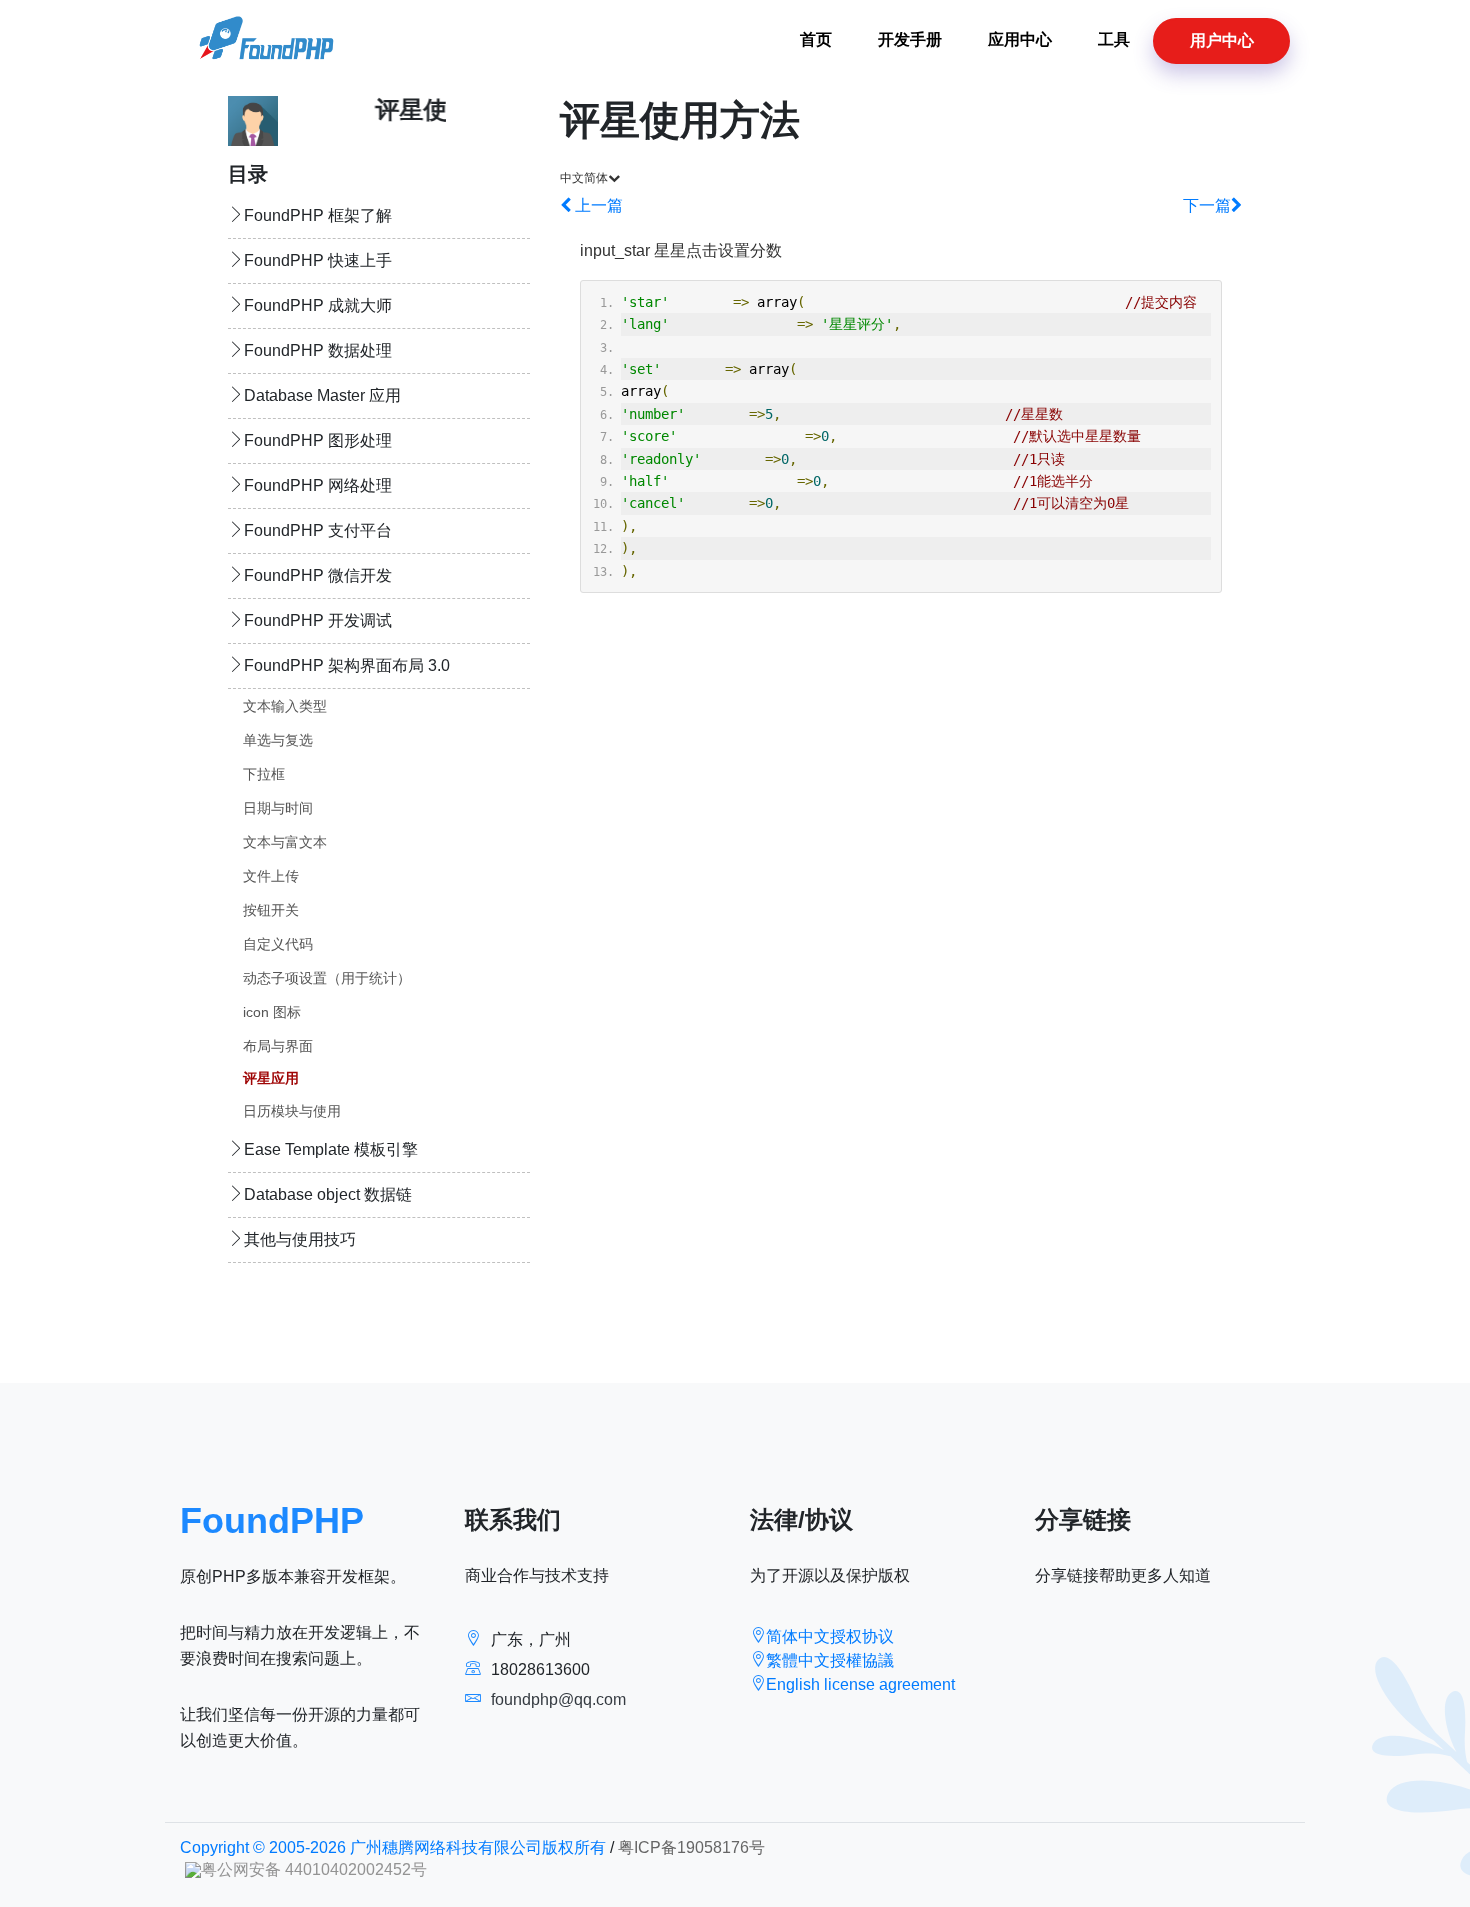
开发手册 (910, 39)
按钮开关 (271, 910)
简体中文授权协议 (830, 1636)
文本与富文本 (285, 842)
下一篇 (1207, 205)
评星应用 (271, 1078)
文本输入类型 (285, 706)
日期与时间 (278, 808)
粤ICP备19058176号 (691, 1847)
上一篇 (597, 205)
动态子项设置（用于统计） (327, 978)
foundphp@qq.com (558, 1699)
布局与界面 (278, 1046)
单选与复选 (278, 740)
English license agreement (860, 1684)
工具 (1114, 39)
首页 (816, 39)
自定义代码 (278, 944)
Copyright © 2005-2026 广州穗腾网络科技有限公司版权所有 (393, 1847)
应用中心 (1020, 39)
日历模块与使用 (292, 1111)
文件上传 (271, 876)
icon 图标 (272, 1012)
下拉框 (264, 774)
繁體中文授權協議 (830, 1660)
